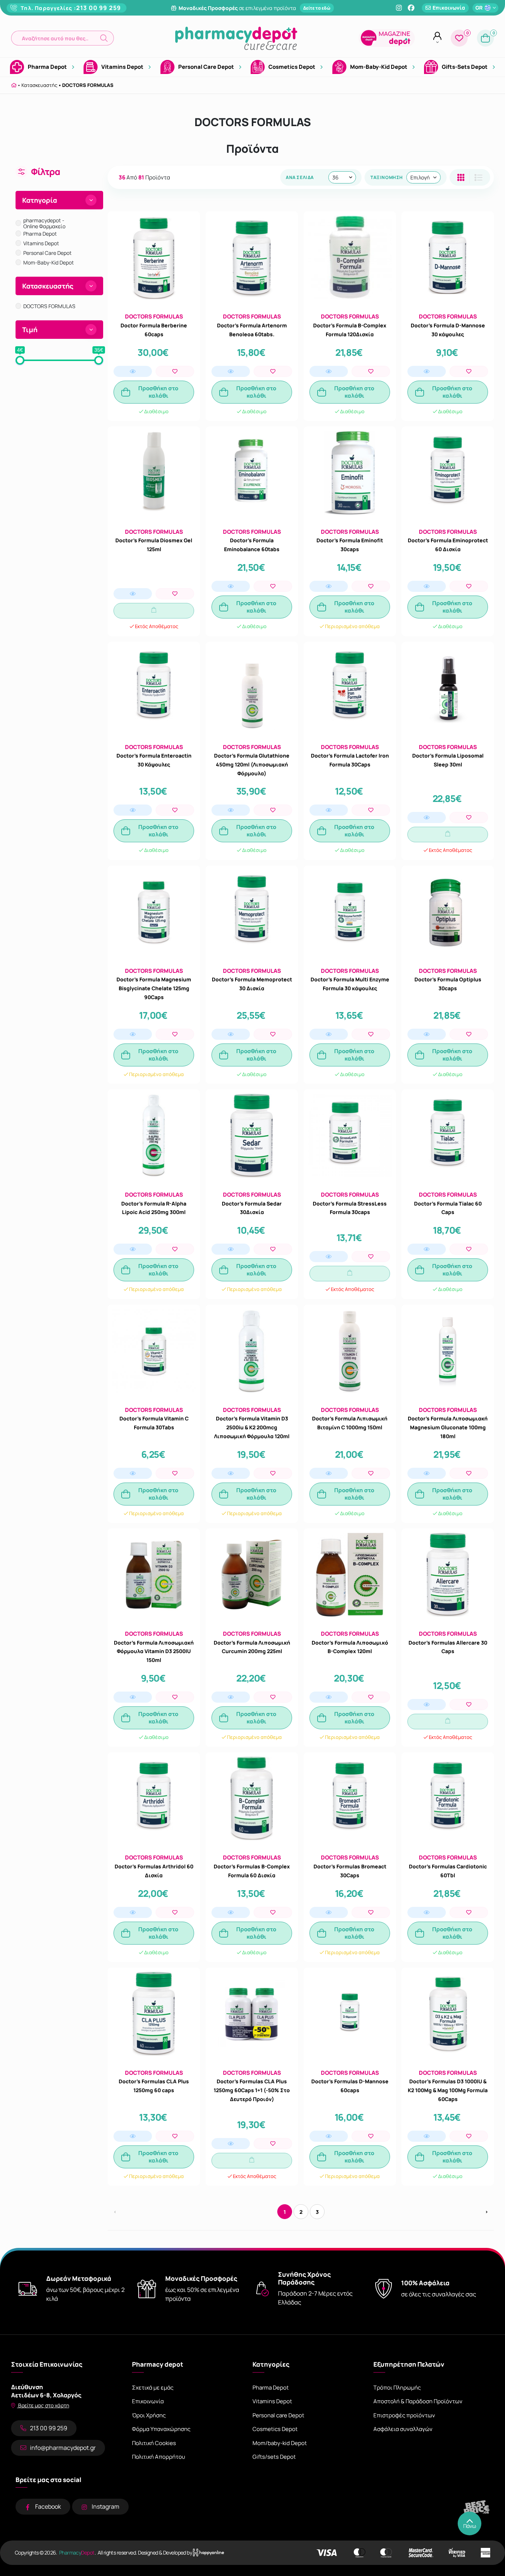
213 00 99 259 (99, 8)
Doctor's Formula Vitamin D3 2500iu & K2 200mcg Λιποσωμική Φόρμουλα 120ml (252, 1427)
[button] (62, 38)
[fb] (411, 8)
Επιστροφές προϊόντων (404, 2415)
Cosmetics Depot (275, 2429)
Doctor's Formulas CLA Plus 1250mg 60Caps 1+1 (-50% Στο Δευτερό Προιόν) (252, 2090)
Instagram (106, 2506)
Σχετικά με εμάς (153, 2388)
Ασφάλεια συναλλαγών (403, 2429)
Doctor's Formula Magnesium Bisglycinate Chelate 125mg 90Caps (154, 988)
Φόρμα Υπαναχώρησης (161, 2429)
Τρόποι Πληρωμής (397, 2388)
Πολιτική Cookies (154, 2443)
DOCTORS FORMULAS (88, 85)
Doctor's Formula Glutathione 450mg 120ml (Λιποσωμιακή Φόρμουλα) (252, 764)
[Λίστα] (461, 177)
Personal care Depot (278, 2415)
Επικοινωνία (148, 2401)
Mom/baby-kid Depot (280, 2443)
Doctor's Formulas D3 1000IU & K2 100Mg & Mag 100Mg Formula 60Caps (448, 2090)
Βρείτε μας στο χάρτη (43, 2405)
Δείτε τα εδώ (317, 8)
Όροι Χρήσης (149, 2415)
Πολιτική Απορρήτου (159, 2457)
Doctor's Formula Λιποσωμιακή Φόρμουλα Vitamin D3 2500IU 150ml (154, 1651)
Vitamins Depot (272, 2401)
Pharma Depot (271, 2388)
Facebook (48, 2506)
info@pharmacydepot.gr (63, 2448)
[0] (459, 38)
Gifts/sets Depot (274, 2457)
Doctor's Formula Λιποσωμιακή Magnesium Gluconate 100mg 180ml (448, 1427)
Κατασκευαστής (39, 85)
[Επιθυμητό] (175, 371)
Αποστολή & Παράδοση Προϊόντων (418, 2401)
